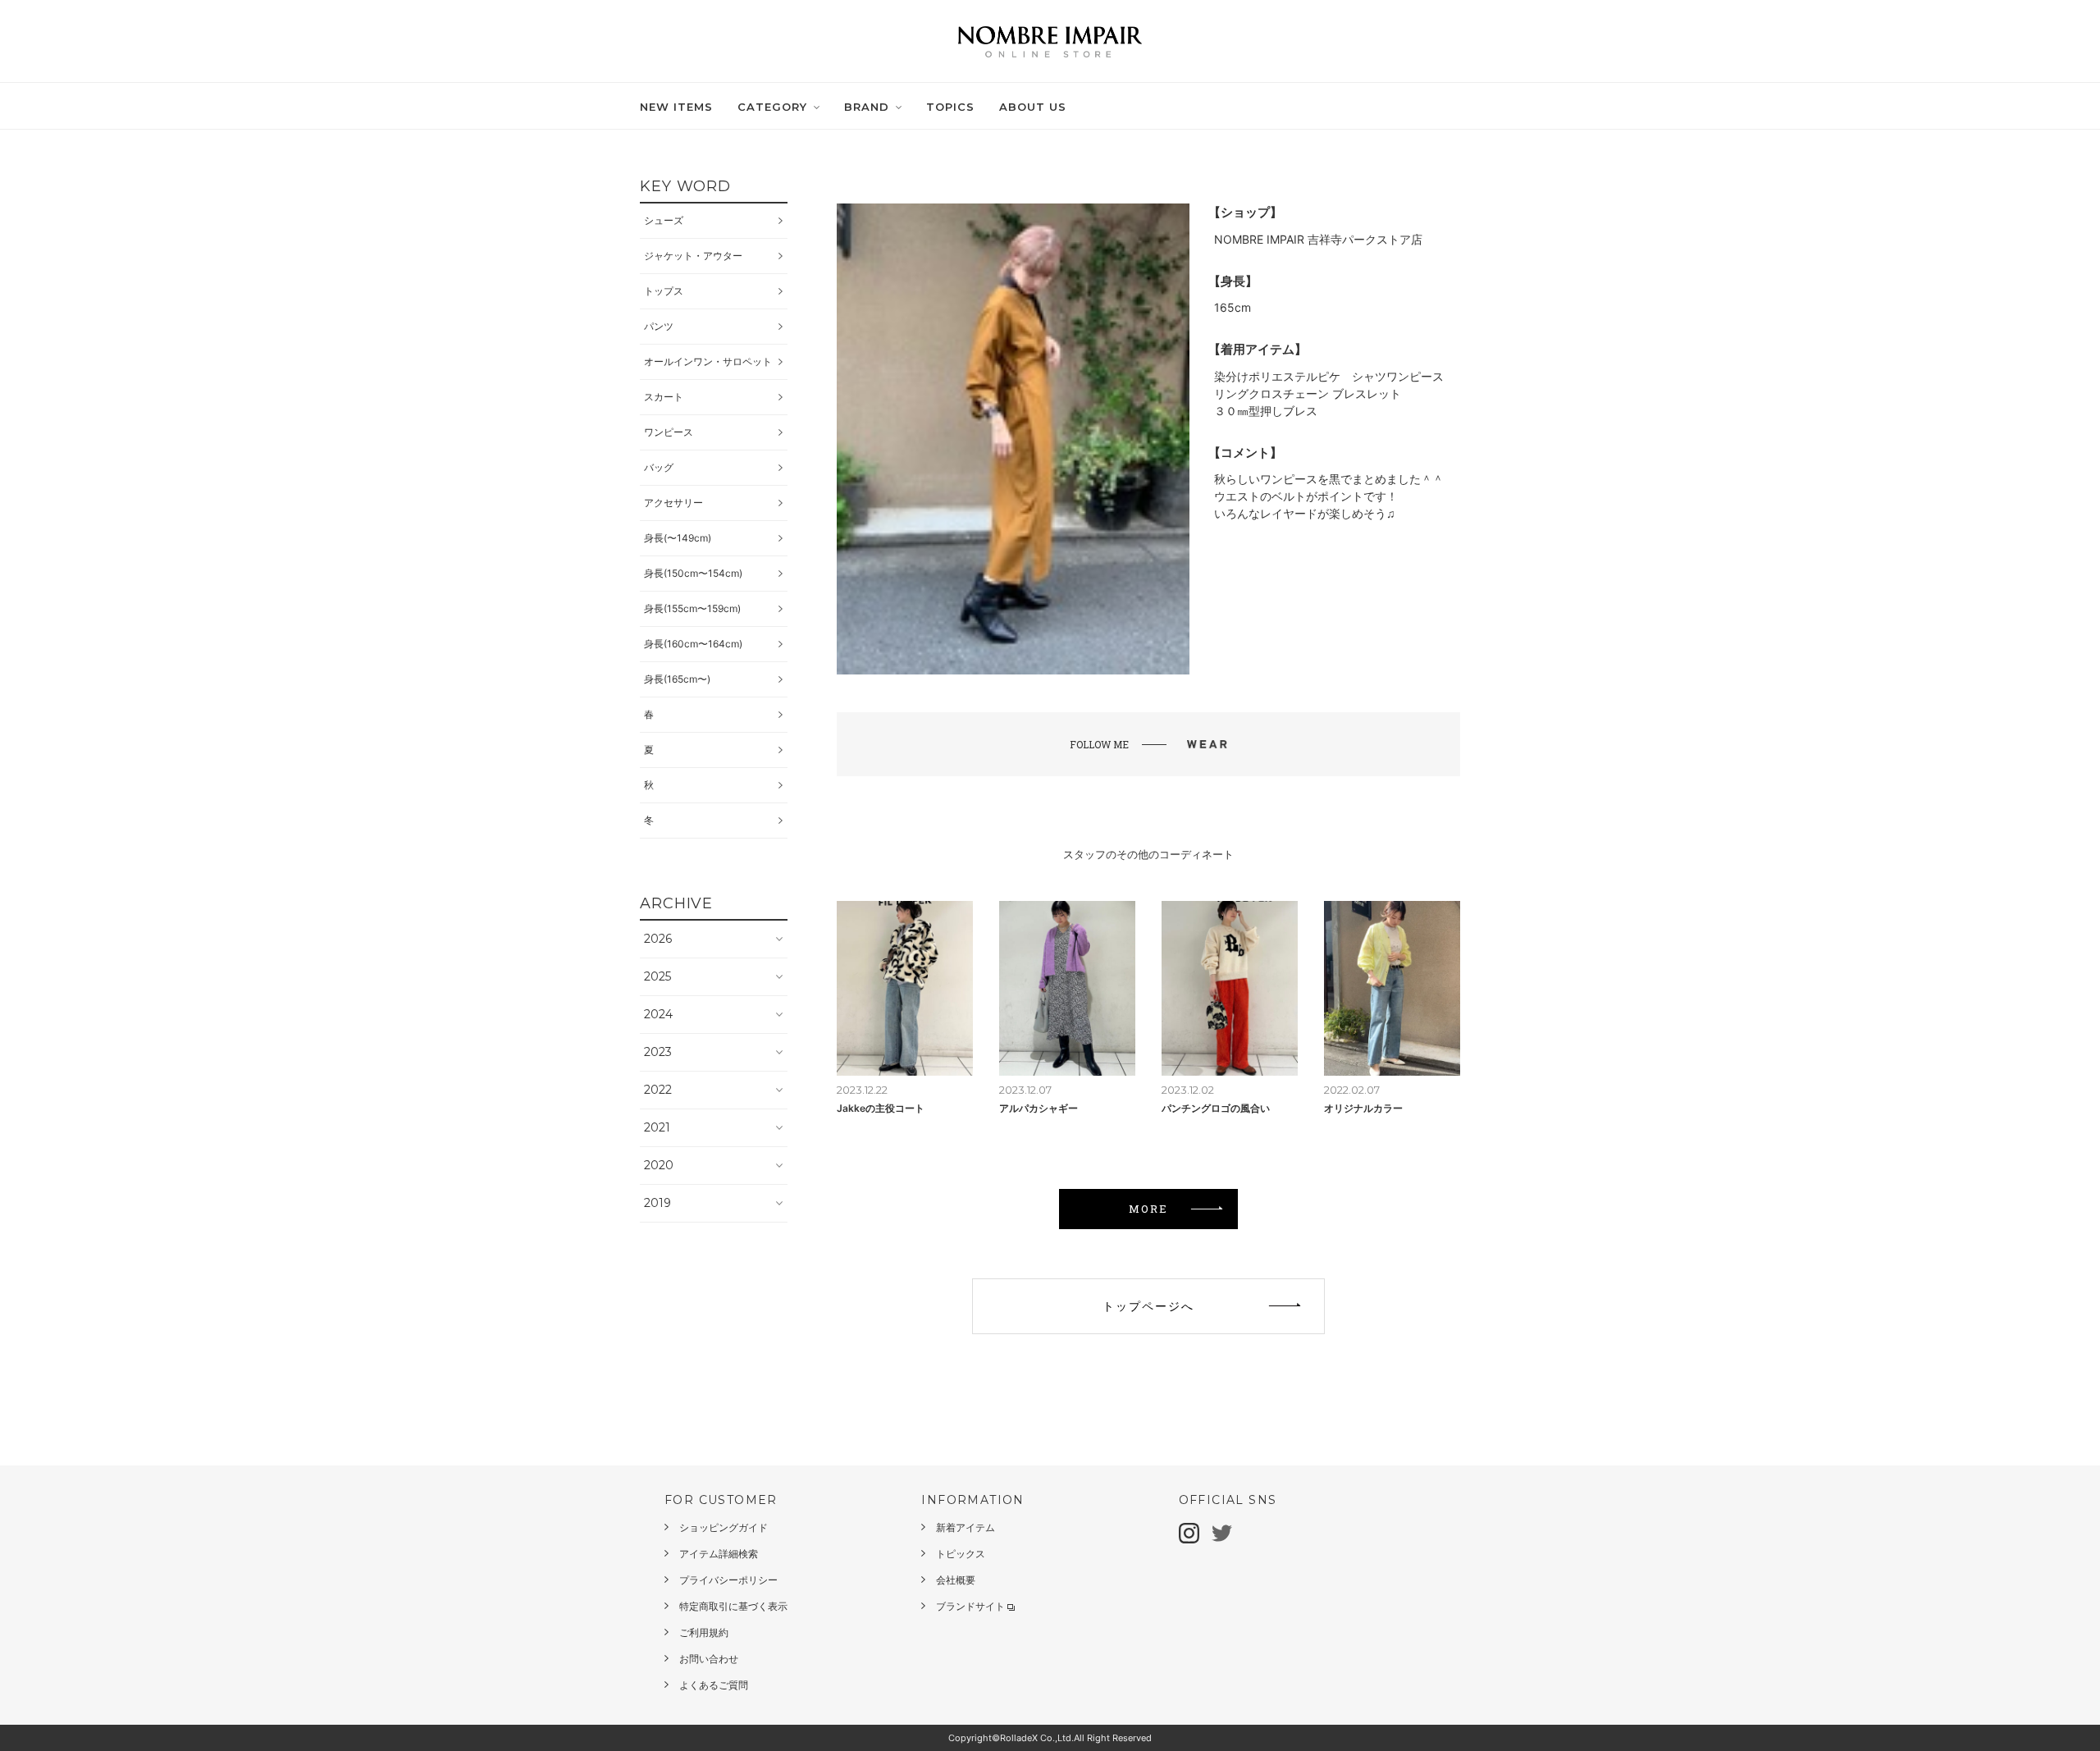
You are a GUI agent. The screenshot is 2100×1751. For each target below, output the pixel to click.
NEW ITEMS (676, 107)
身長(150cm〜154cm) (693, 573)
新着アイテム (966, 1527)
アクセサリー (673, 503)
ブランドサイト (970, 1606)
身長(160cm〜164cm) (693, 644)
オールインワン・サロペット (708, 361)
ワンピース (669, 432)
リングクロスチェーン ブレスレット (1308, 393)
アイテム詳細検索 (719, 1554)
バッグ (659, 467)
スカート (664, 397)
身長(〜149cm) (678, 538)
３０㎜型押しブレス (1266, 411)
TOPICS (950, 107)
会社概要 (956, 1580)
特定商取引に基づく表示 (733, 1606)
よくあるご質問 (714, 1685)
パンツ (659, 326)
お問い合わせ (709, 1659)
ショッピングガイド (724, 1527)
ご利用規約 (704, 1632)
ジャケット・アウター (693, 256)
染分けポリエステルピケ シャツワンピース (1329, 376)
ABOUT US (1033, 107)
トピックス (961, 1554)
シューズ (664, 220)
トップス (664, 291)
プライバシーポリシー (728, 1580)
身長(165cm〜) (677, 679)
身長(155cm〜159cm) (692, 608)
